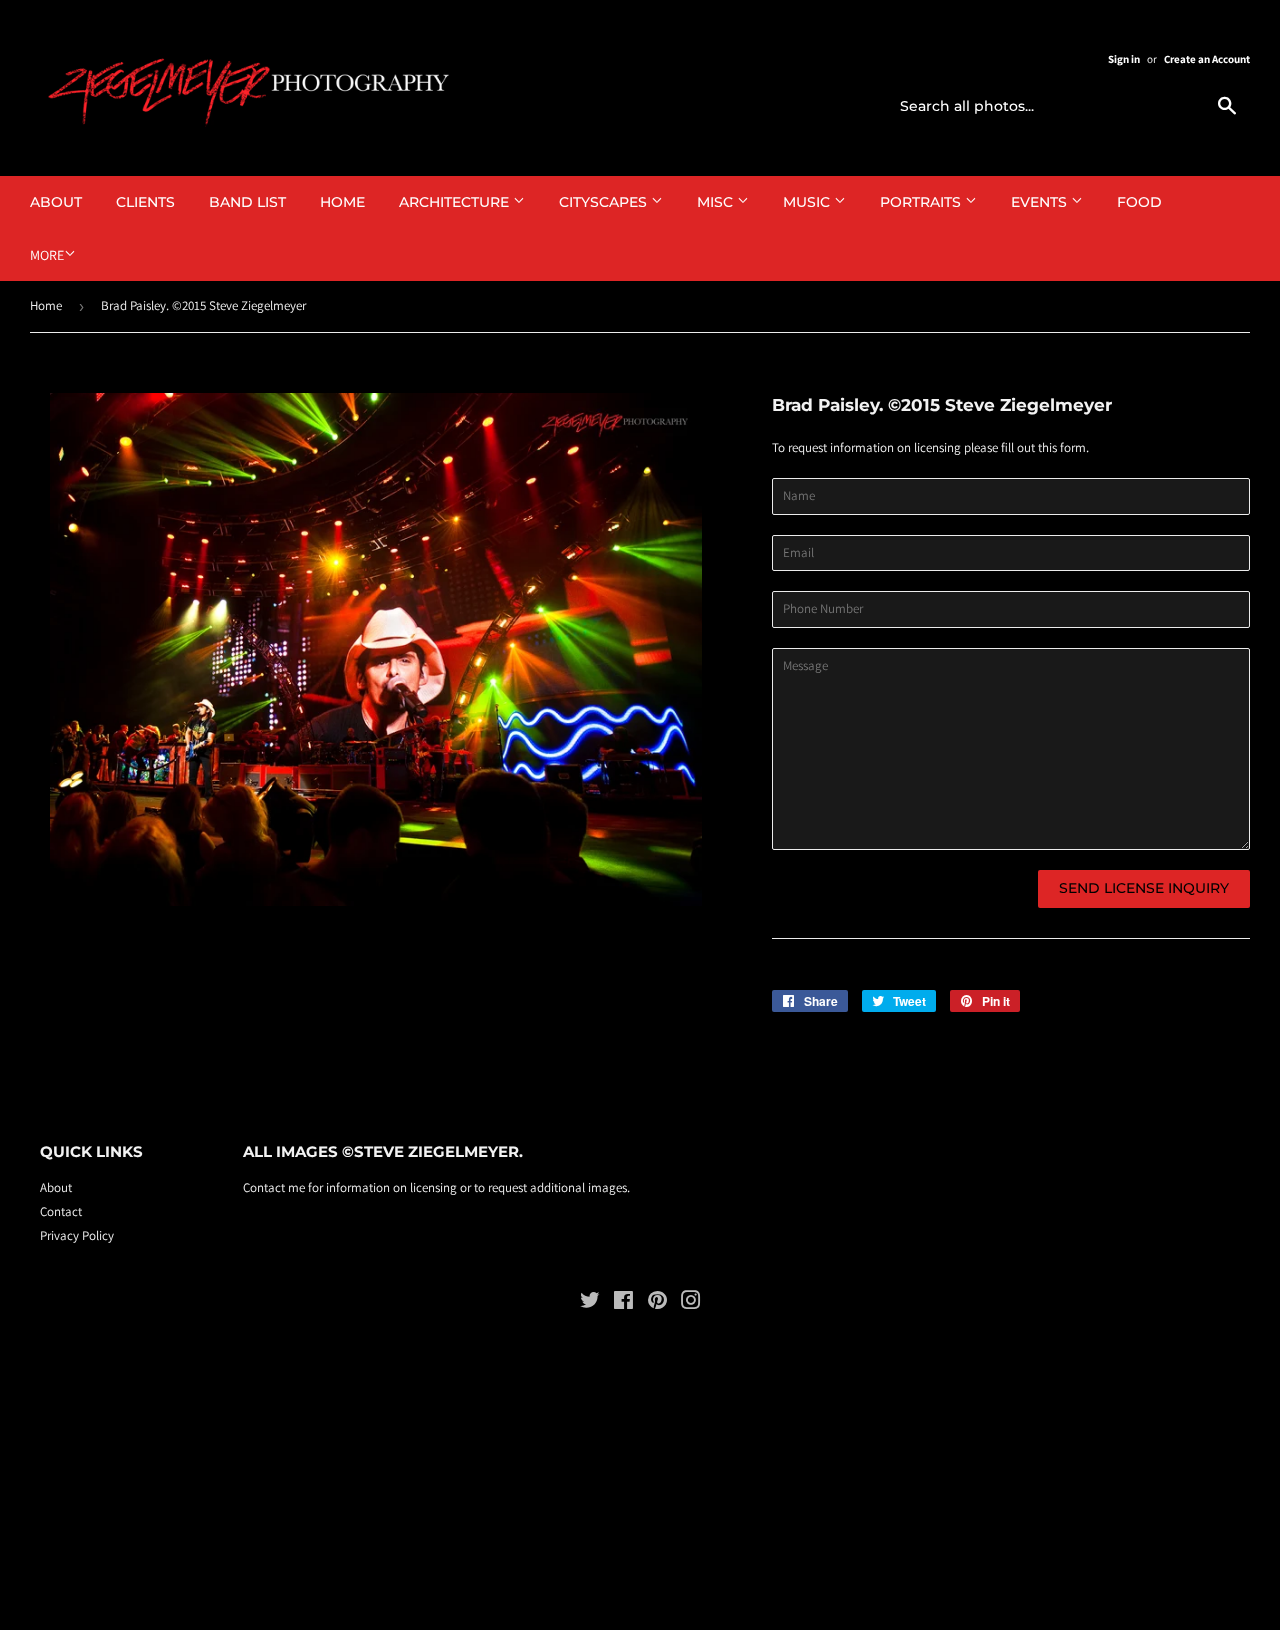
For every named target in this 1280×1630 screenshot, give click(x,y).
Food (1139, 202)
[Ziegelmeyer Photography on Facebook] (623, 1303)
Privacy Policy (77, 1235)
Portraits (922, 202)
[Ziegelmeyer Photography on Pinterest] (657, 1303)
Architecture (456, 202)
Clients (145, 202)
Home (342, 202)
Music (808, 202)
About (56, 202)
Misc (717, 202)
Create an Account (1207, 59)
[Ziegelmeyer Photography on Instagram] (691, 1303)
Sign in (1124, 59)
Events (1041, 202)
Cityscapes (605, 202)
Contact (61, 1211)
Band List (247, 202)
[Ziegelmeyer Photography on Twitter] (590, 1303)
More (47, 255)
